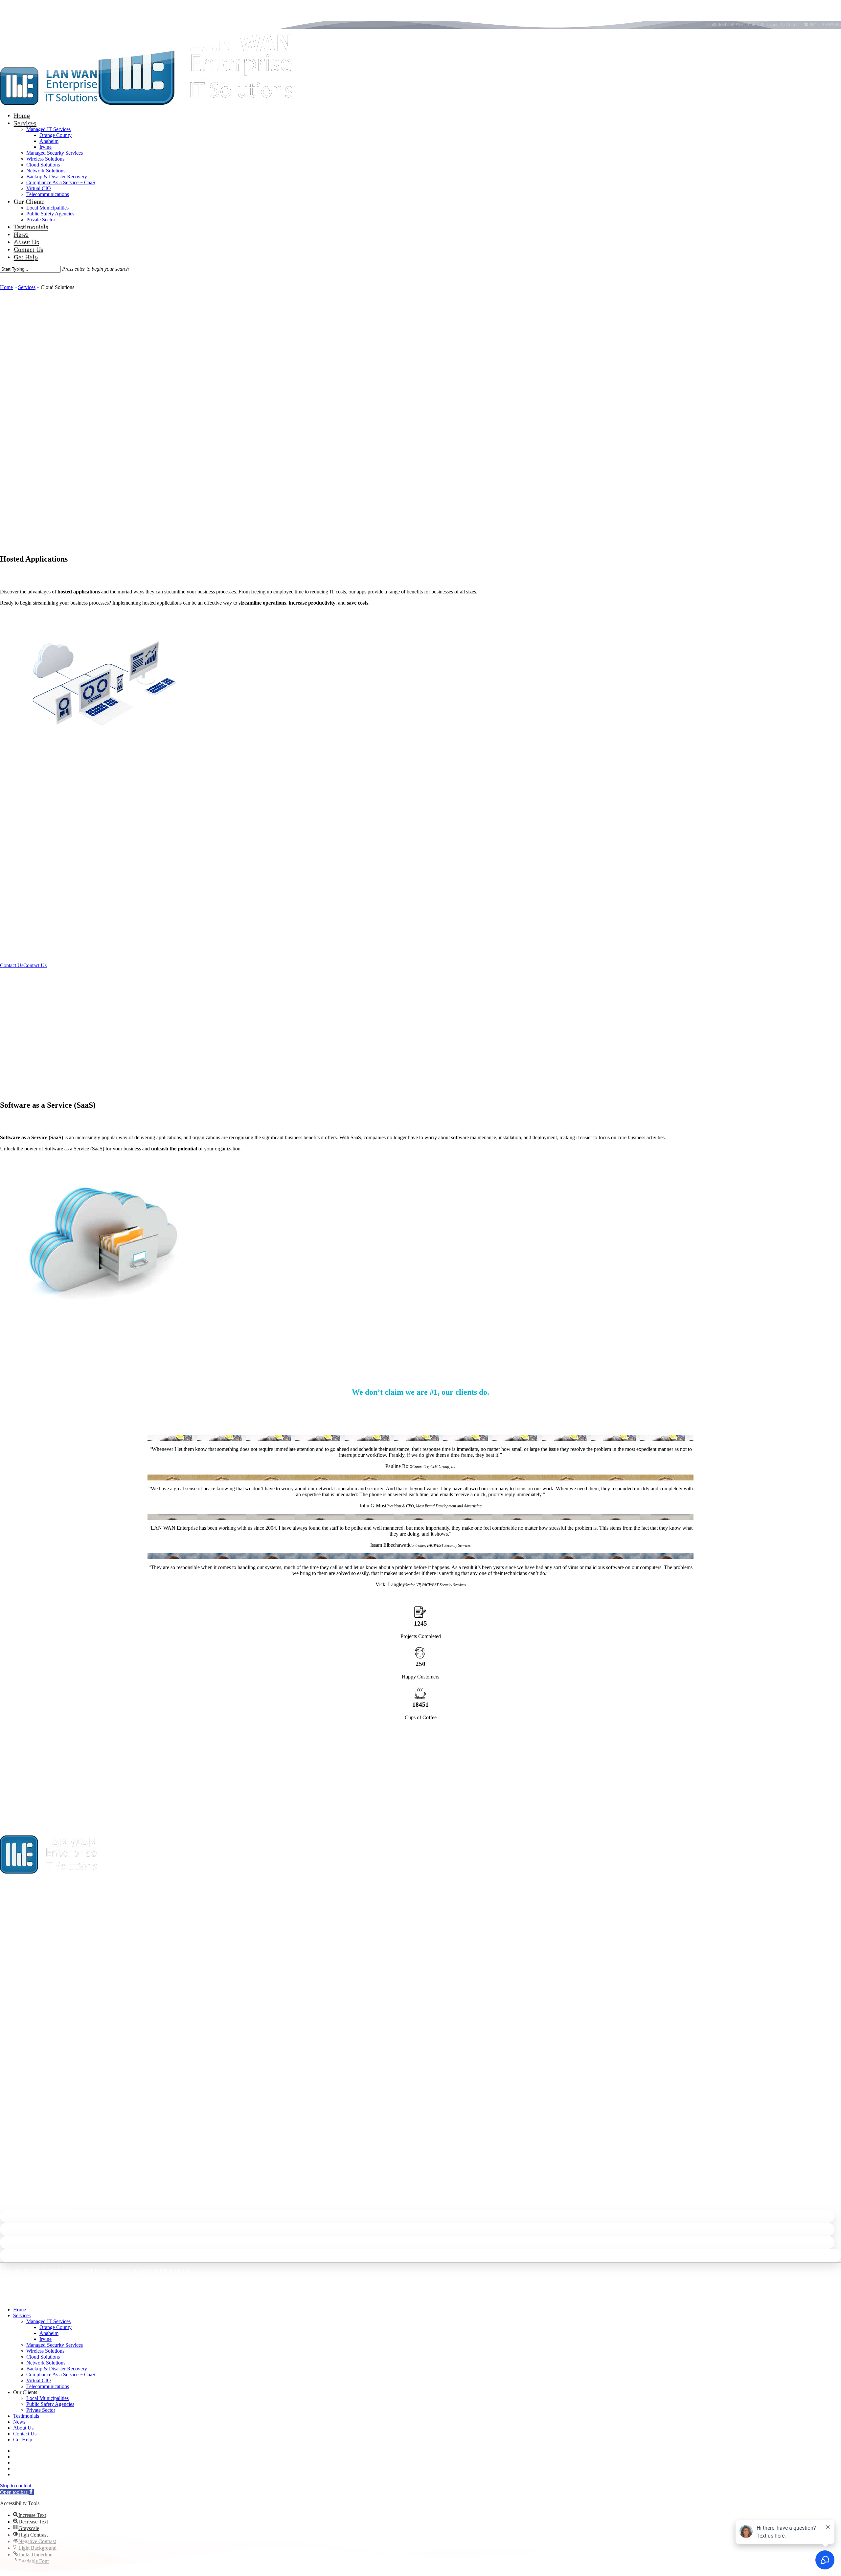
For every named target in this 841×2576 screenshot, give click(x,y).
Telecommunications (48, 2386)
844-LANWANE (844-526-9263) (35, 2206)
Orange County (56, 2327)
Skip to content (16, 2486)
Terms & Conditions (788, 2282)
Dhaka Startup (175, 2271)
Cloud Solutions (43, 2357)
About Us (23, 2428)
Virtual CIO (39, 2380)
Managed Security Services (55, 2345)
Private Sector (41, 2410)
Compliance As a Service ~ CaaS (61, 2375)
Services (27, 287)
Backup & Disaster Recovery (57, 2369)
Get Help (23, 2440)
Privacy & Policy (746, 2282)
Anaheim (49, 2333)
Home (6, 287)
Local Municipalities (47, 2398)
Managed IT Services (48, 2321)
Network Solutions (46, 2363)
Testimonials (26, 2416)
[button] (23, 432)
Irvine (45, 2339)
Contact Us (25, 2434)
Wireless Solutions (45, 2351)
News (19, 2422)
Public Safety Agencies (50, 2404)
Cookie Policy (826, 2282)
